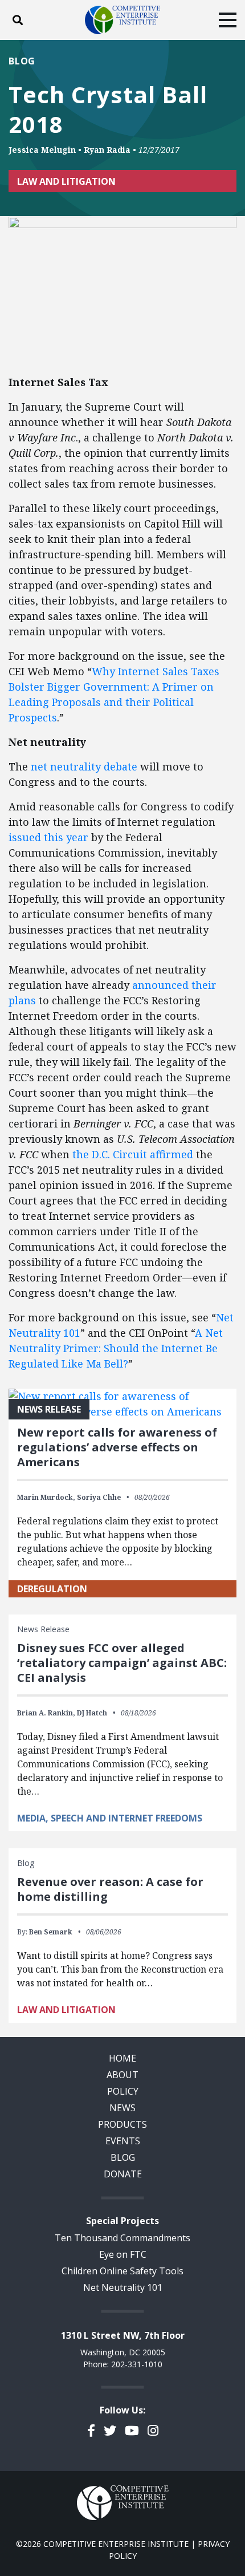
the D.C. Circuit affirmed (133, 1154)
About (122, 2075)
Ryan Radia (107, 150)
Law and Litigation (66, 181)
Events (123, 2141)
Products (122, 2124)
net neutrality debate (84, 766)
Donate (123, 2174)
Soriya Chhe (99, 1497)
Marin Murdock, (46, 1497)
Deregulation (52, 1589)
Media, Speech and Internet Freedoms (110, 1818)
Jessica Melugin (42, 150)
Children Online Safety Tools (122, 2271)
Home (122, 2058)
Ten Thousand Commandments (122, 2238)
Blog (22, 61)
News (122, 2108)
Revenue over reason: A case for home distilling (110, 1889)
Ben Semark (51, 1932)
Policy (123, 2091)
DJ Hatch (92, 1713)
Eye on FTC (123, 2254)
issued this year (48, 837)
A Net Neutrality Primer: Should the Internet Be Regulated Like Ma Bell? (116, 1348)
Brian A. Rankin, (46, 1713)
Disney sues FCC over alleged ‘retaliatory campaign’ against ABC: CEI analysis (122, 1663)
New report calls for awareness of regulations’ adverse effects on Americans (117, 1447)
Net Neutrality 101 (123, 2287)
